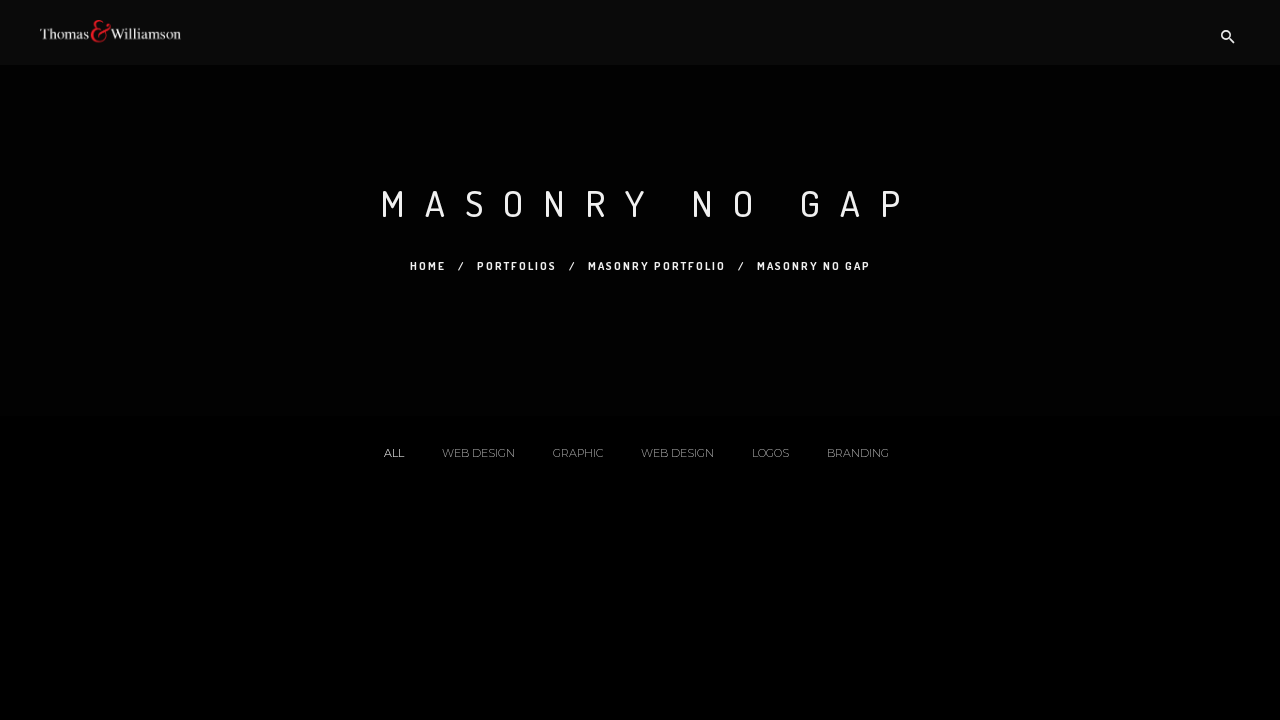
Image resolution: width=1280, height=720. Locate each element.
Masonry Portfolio (657, 266)
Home (428, 266)
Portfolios (517, 266)
